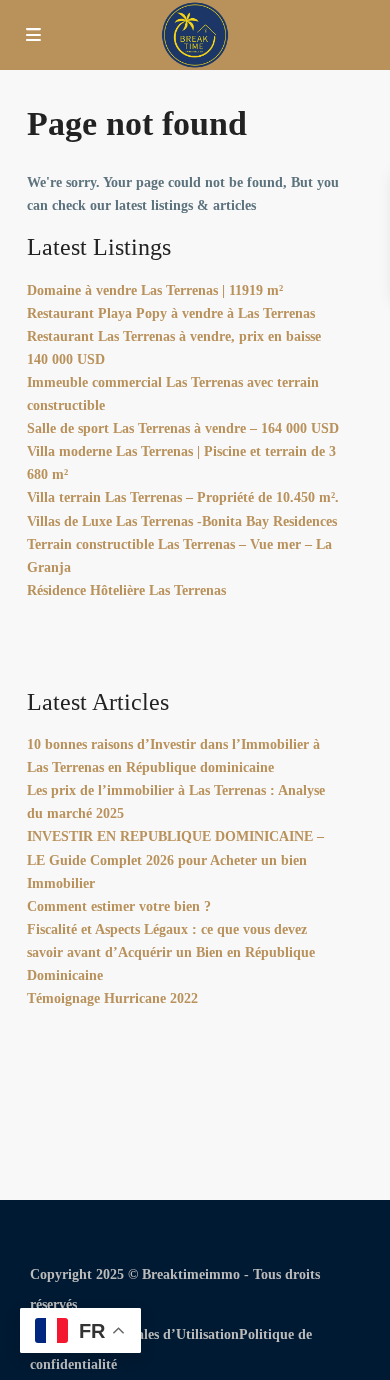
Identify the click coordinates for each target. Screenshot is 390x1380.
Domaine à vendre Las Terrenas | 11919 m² (155, 290)
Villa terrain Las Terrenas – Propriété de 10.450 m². (183, 497)
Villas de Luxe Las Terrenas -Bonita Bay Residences (182, 521)
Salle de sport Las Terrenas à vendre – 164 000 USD (183, 428)
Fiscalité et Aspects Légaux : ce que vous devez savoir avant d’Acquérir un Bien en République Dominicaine (171, 952)
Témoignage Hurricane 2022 (112, 998)
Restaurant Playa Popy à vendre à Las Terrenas (171, 313)
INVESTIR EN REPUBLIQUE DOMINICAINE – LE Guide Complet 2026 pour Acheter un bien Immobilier (175, 859)
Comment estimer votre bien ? (119, 906)
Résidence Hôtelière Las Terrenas (126, 590)
